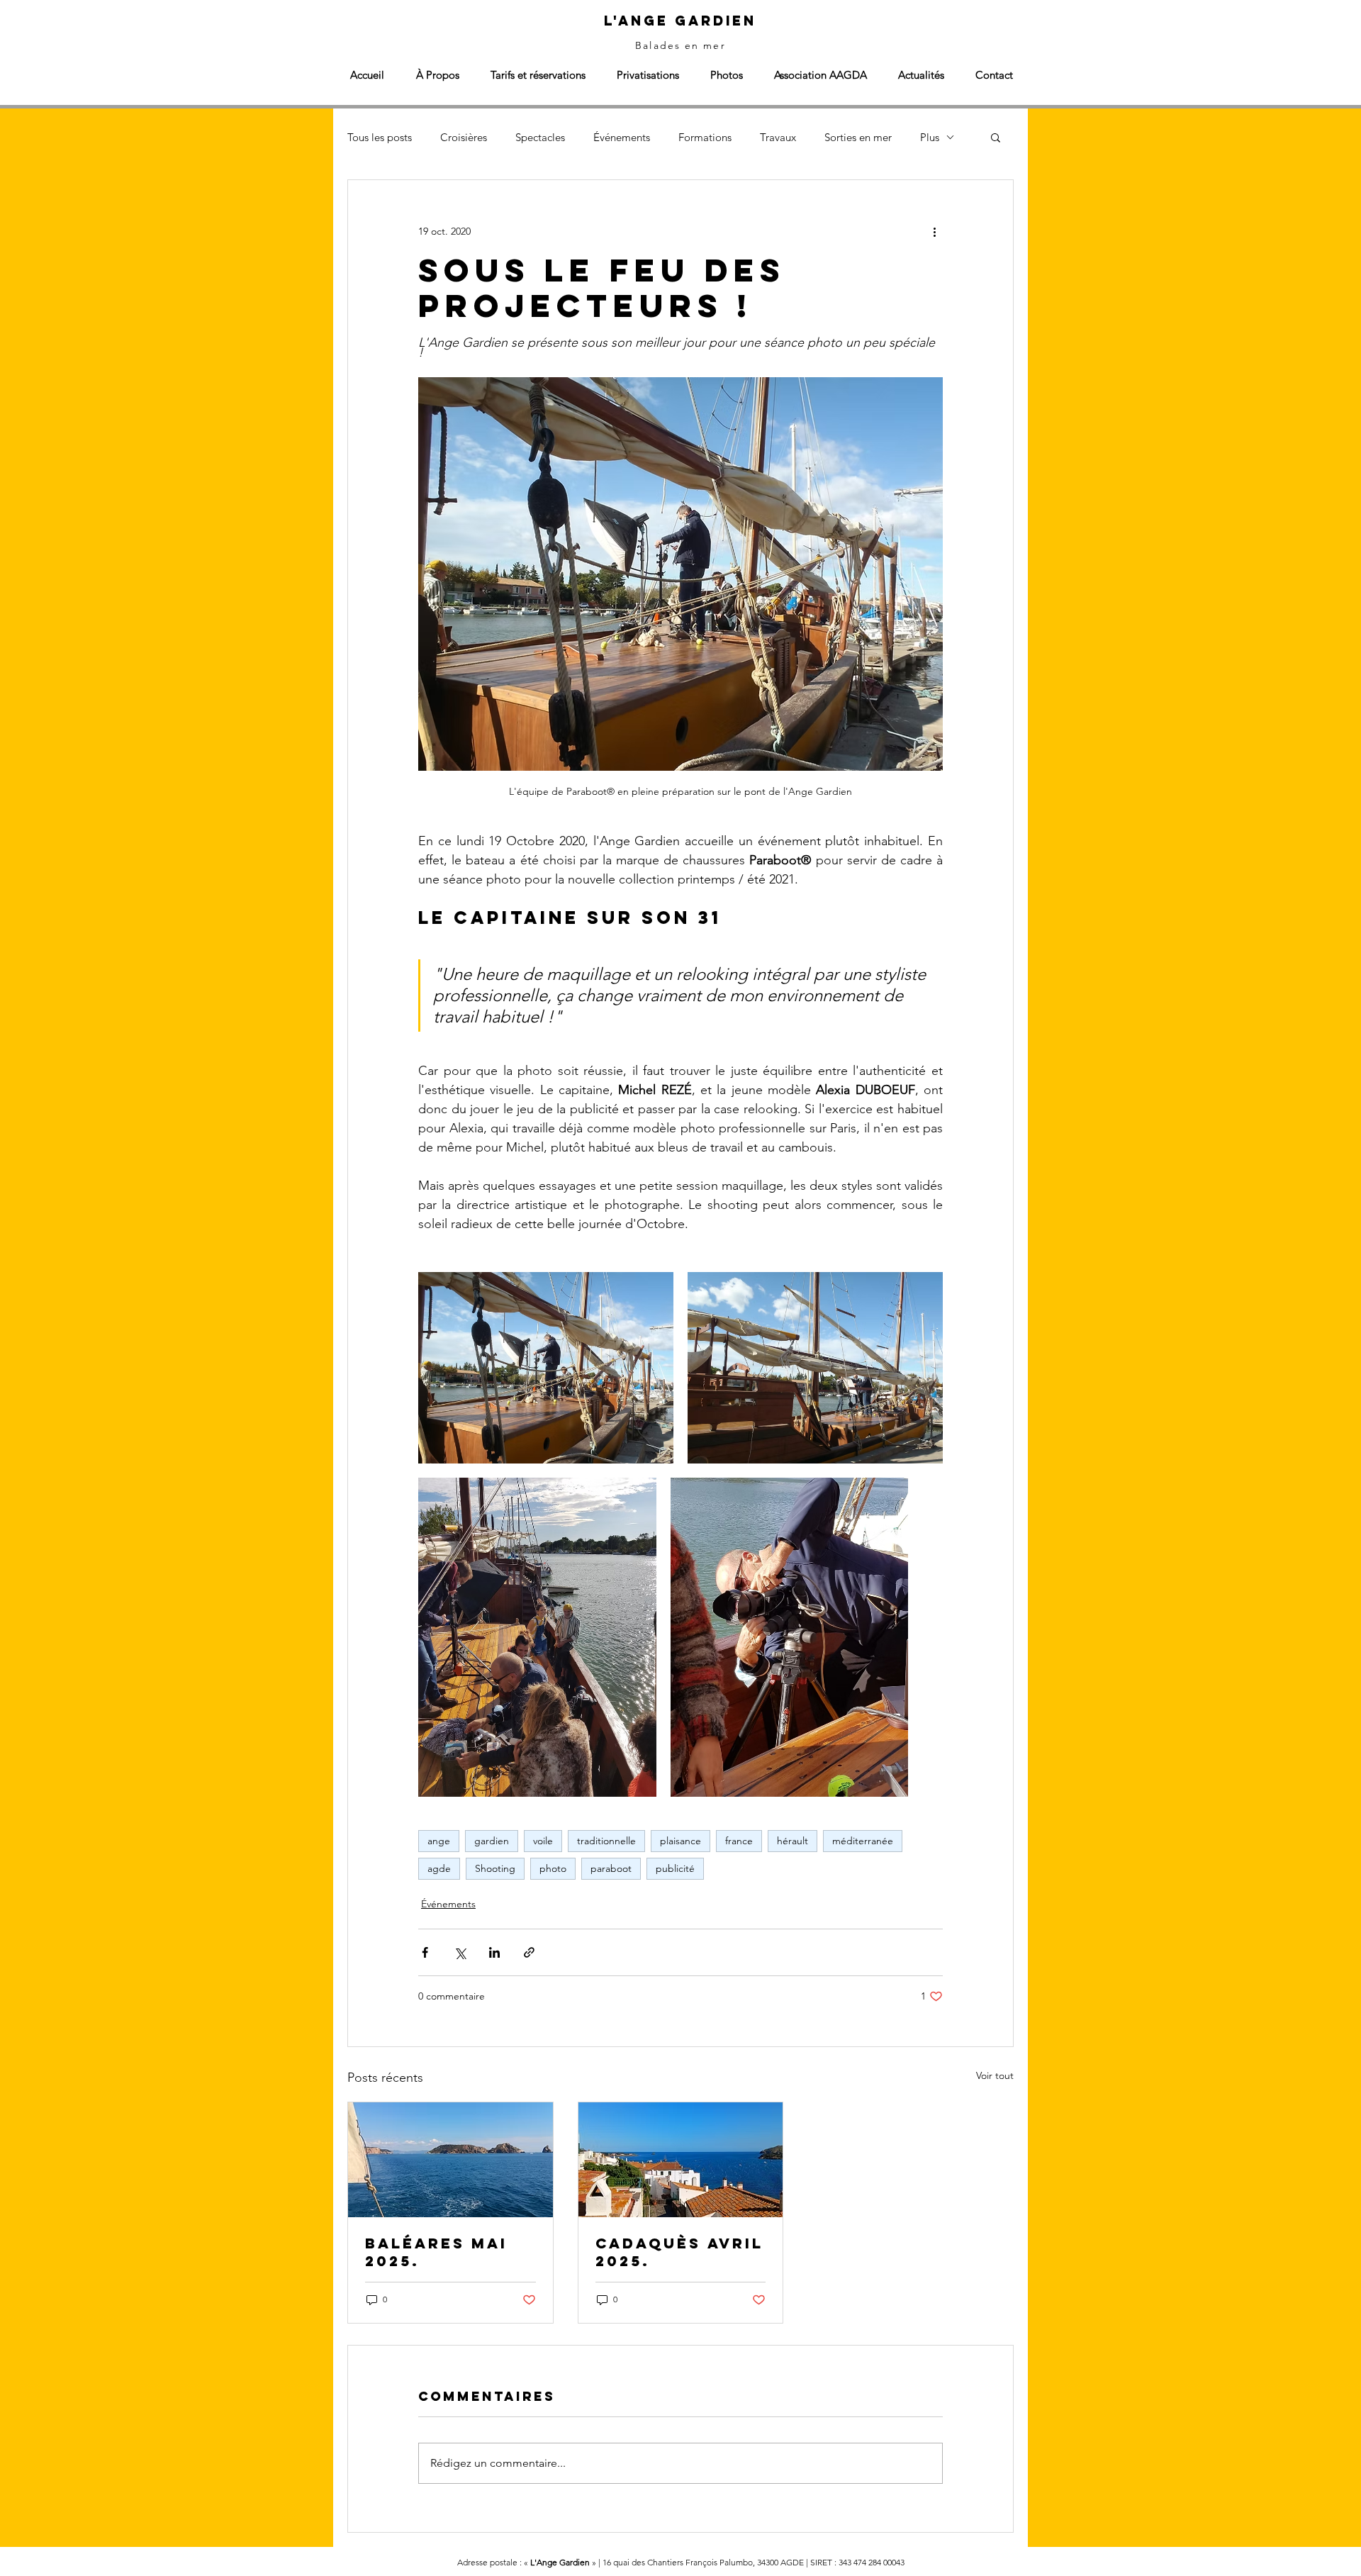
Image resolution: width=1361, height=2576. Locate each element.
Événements (622, 137)
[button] (996, 137)
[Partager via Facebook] (425, 1952)
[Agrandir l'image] (546, 1368)
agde (439, 1868)
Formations (705, 137)
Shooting (495, 1868)
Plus (930, 137)
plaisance (680, 1841)
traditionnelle (606, 1841)
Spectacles (540, 137)
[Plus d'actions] (934, 231)
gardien (492, 1841)
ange (439, 1841)
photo (553, 1868)
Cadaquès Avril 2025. (679, 2252)
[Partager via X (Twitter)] (460, 1952)
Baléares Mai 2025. (436, 2252)
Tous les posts (380, 137)
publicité (675, 1868)
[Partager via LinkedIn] (494, 1952)
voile (543, 1841)
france (739, 1841)
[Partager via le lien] (529, 1952)
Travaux (778, 137)
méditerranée (863, 1841)
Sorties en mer (858, 137)
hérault (792, 1841)
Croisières (464, 137)
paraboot (611, 1868)
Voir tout (995, 2075)
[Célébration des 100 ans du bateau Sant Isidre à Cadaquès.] (681, 2160)
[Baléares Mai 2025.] (450, 2160)
